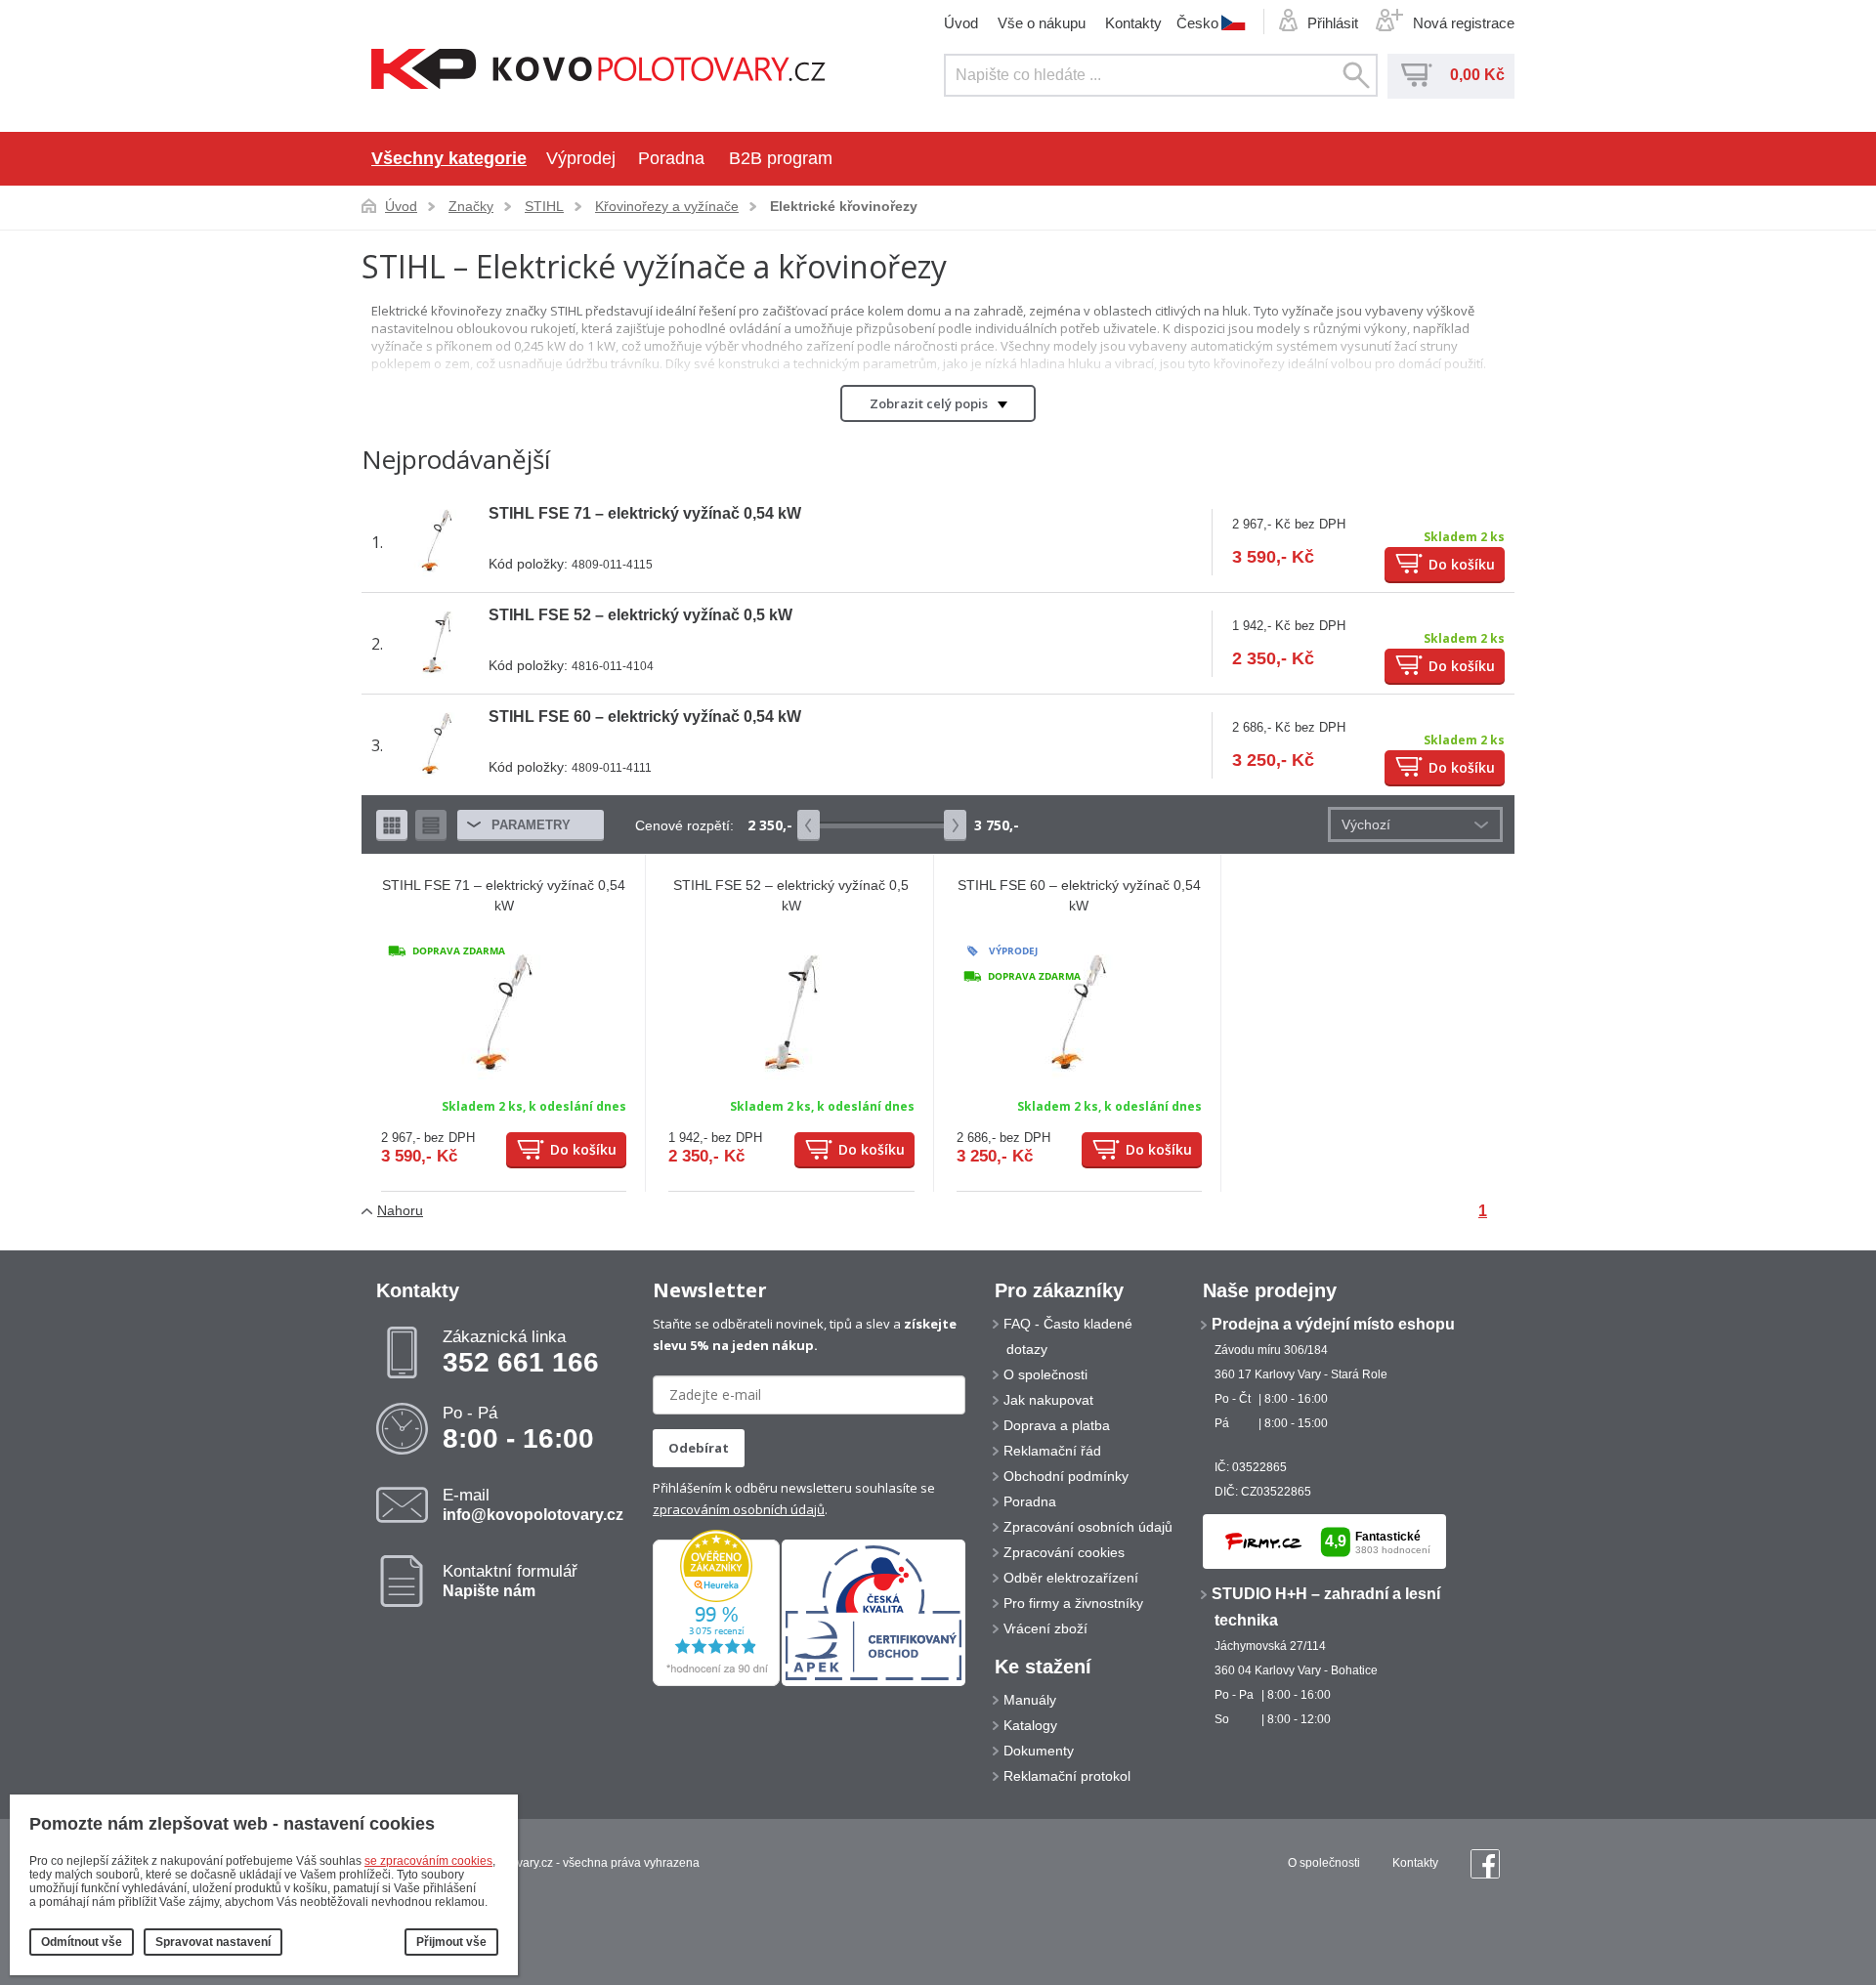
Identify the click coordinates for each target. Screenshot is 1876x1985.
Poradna (671, 158)
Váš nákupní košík (1417, 75)
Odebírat (699, 1448)
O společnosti (1045, 1374)
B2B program (781, 158)
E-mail (533, 1504)
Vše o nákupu (1042, 23)
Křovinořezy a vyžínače (667, 206)
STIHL (544, 206)
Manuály (1030, 1700)
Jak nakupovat (1048, 1400)
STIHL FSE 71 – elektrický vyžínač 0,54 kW (645, 513)
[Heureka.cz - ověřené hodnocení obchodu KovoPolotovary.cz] (716, 1682)
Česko (1197, 22)
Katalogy (1030, 1725)
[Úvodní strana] (598, 71)
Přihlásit (1333, 23)
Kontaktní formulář (510, 1581)
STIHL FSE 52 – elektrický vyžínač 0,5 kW (640, 615)
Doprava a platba (1057, 1425)
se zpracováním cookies (428, 1861)
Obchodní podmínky (1066, 1476)
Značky (471, 206)
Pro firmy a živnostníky (1073, 1603)
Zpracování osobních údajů (1088, 1527)
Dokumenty (1039, 1751)
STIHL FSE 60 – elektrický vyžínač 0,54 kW (645, 717)
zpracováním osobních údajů (739, 1509)
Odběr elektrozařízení (1071, 1578)
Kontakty (1133, 23)
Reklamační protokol (1067, 1776)
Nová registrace (1464, 23)
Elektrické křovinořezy (844, 206)
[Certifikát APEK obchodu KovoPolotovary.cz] (874, 1682)
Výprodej (581, 158)
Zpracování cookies (1064, 1552)
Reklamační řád (1052, 1451)
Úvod (961, 23)
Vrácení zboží (1045, 1628)
